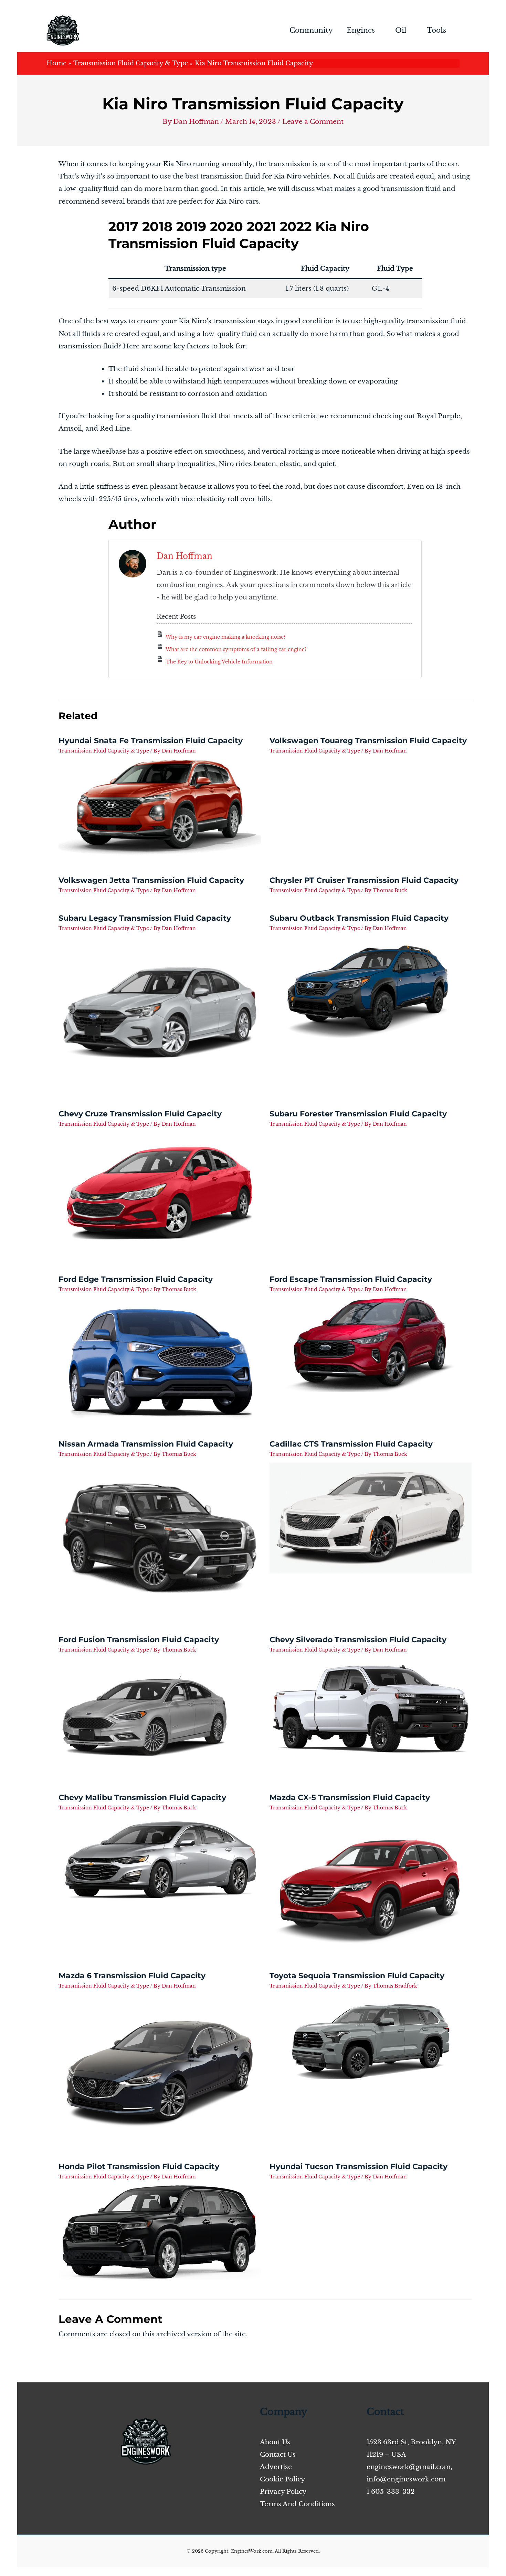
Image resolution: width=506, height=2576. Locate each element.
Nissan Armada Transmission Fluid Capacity (146, 1444)
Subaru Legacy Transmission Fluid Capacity (145, 918)
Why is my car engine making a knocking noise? (226, 637)
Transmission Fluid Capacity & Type (104, 751)
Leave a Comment (313, 122)
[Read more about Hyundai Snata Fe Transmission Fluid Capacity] (160, 807)
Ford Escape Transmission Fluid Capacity (351, 1279)
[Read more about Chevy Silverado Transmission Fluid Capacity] (371, 1708)
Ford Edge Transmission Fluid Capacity (136, 1279)
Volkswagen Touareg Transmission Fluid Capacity (368, 741)
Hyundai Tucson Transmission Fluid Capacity (359, 2167)
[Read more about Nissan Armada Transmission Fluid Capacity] (160, 1538)
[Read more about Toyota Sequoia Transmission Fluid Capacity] (371, 2036)
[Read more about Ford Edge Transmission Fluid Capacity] (160, 1358)
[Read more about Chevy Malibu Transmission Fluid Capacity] (160, 1859)
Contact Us (278, 2454)
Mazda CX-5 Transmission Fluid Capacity (350, 1798)
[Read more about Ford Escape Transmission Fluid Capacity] (371, 1345)
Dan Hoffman (185, 556)
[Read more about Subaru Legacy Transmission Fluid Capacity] (160, 1012)
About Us (275, 2442)
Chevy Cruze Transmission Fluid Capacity (140, 1114)
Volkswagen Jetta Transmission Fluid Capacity (151, 880)
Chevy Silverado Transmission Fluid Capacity (358, 1640)
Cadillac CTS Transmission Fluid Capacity (351, 1444)
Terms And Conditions (297, 2504)
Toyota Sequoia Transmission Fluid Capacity (357, 1976)
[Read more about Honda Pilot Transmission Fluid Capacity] (160, 2232)
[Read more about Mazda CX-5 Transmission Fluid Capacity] (371, 1883)
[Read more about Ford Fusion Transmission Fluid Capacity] (145, 1715)
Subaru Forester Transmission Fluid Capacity (358, 1114)
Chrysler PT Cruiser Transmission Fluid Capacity (364, 880)
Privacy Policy (283, 2492)
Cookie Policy (282, 2479)
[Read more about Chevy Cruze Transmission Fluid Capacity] (160, 1193)
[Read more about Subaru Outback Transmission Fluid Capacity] (371, 990)
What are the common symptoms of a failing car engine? (236, 649)
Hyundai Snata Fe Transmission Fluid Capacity (151, 741)
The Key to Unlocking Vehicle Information (219, 662)
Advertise (276, 2467)
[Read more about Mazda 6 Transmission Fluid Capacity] (160, 2068)
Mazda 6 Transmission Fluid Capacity (132, 1976)
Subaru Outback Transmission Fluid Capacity (359, 918)
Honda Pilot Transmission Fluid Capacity (139, 2167)
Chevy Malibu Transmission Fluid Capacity (142, 1798)
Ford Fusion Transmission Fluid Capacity (139, 1640)
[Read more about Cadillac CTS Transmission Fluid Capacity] (371, 1518)
